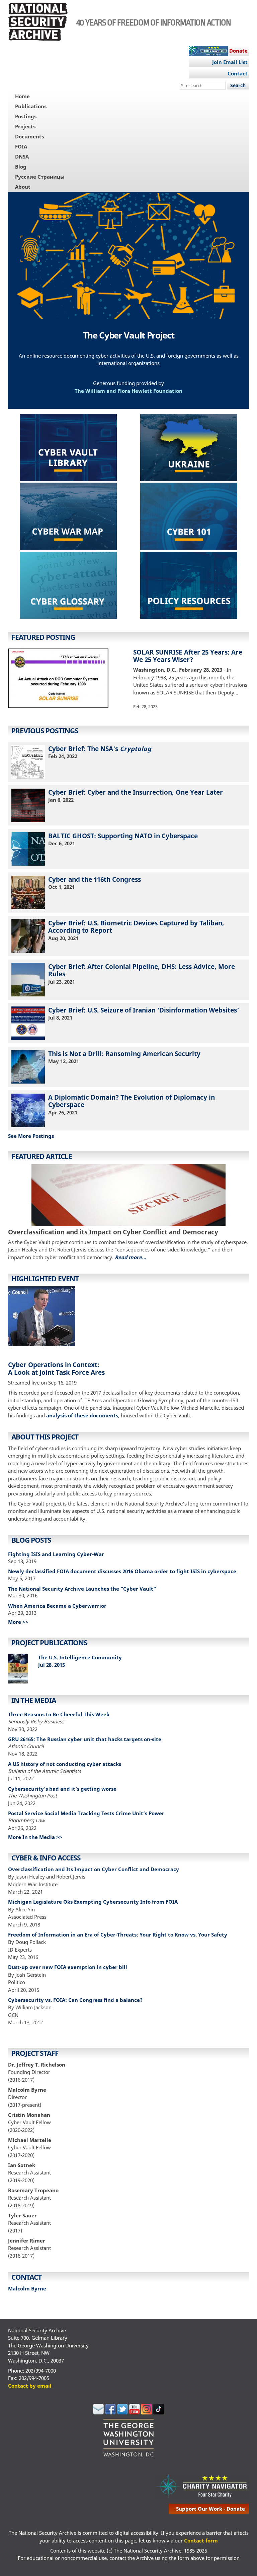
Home (22, 96)
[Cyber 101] (189, 517)
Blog (21, 167)
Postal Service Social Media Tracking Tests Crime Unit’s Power (86, 1813)
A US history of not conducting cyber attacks (65, 1764)
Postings (26, 116)
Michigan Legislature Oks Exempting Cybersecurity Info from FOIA (93, 1902)
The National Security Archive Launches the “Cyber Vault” (82, 1589)
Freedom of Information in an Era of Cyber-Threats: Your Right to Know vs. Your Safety (118, 1935)
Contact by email (30, 2386)
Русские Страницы (40, 177)
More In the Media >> (35, 1837)
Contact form (201, 2540)
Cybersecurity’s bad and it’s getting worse (62, 1789)
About (23, 187)
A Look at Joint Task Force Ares (56, 1372)
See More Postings (31, 1136)
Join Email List (230, 62)
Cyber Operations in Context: (54, 1365)
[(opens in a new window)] (68, 517)
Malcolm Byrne (27, 2288)
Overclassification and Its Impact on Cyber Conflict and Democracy (94, 1869)
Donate (238, 51)
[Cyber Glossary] (68, 586)
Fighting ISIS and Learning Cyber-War (56, 1554)
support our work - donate (210, 2509)
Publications (31, 106)
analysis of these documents (82, 1415)
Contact (238, 73)
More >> (18, 1622)
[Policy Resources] (189, 586)
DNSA (22, 157)
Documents (29, 136)
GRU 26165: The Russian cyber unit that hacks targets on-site (85, 1739)
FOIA (21, 146)
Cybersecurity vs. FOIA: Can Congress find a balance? (75, 2000)
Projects (25, 126)
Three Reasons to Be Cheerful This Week (59, 1714)
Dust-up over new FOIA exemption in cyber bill (68, 1967)
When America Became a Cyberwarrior (57, 1606)
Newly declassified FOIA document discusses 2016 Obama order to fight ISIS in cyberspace (122, 1571)
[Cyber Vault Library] (68, 448)
